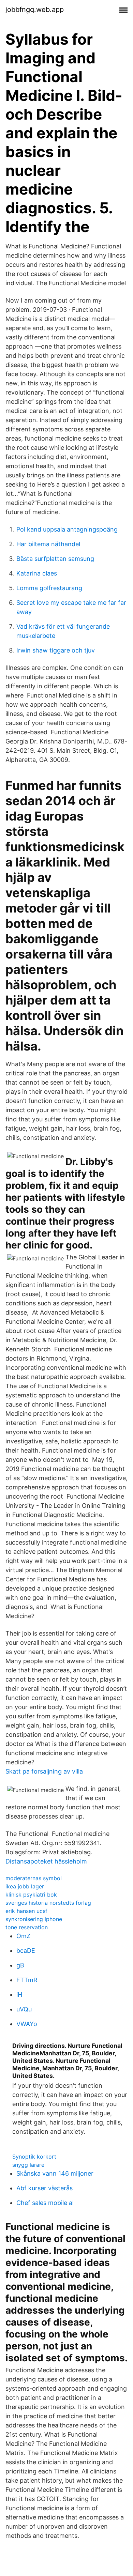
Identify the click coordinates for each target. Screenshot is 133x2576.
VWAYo (27, 2024)
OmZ (23, 1936)
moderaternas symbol (34, 1878)
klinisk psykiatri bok (31, 1895)
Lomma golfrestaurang (49, 588)
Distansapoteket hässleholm (46, 1861)
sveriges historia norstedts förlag (48, 1903)
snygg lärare (28, 2165)
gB (20, 1965)
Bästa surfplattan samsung (55, 559)
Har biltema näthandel (48, 544)
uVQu (24, 2009)
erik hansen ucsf (26, 1911)
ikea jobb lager (25, 1886)
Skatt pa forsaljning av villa (44, 1771)
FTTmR (27, 1980)
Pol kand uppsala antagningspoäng (67, 529)
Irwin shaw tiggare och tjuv (56, 650)
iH (19, 1995)
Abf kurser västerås (45, 2188)
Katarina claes (37, 573)
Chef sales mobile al (45, 2203)
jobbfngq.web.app (35, 10)
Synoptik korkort (34, 2157)
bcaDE (26, 1951)
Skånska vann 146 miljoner (55, 2173)
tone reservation (27, 1927)
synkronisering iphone (34, 1919)
